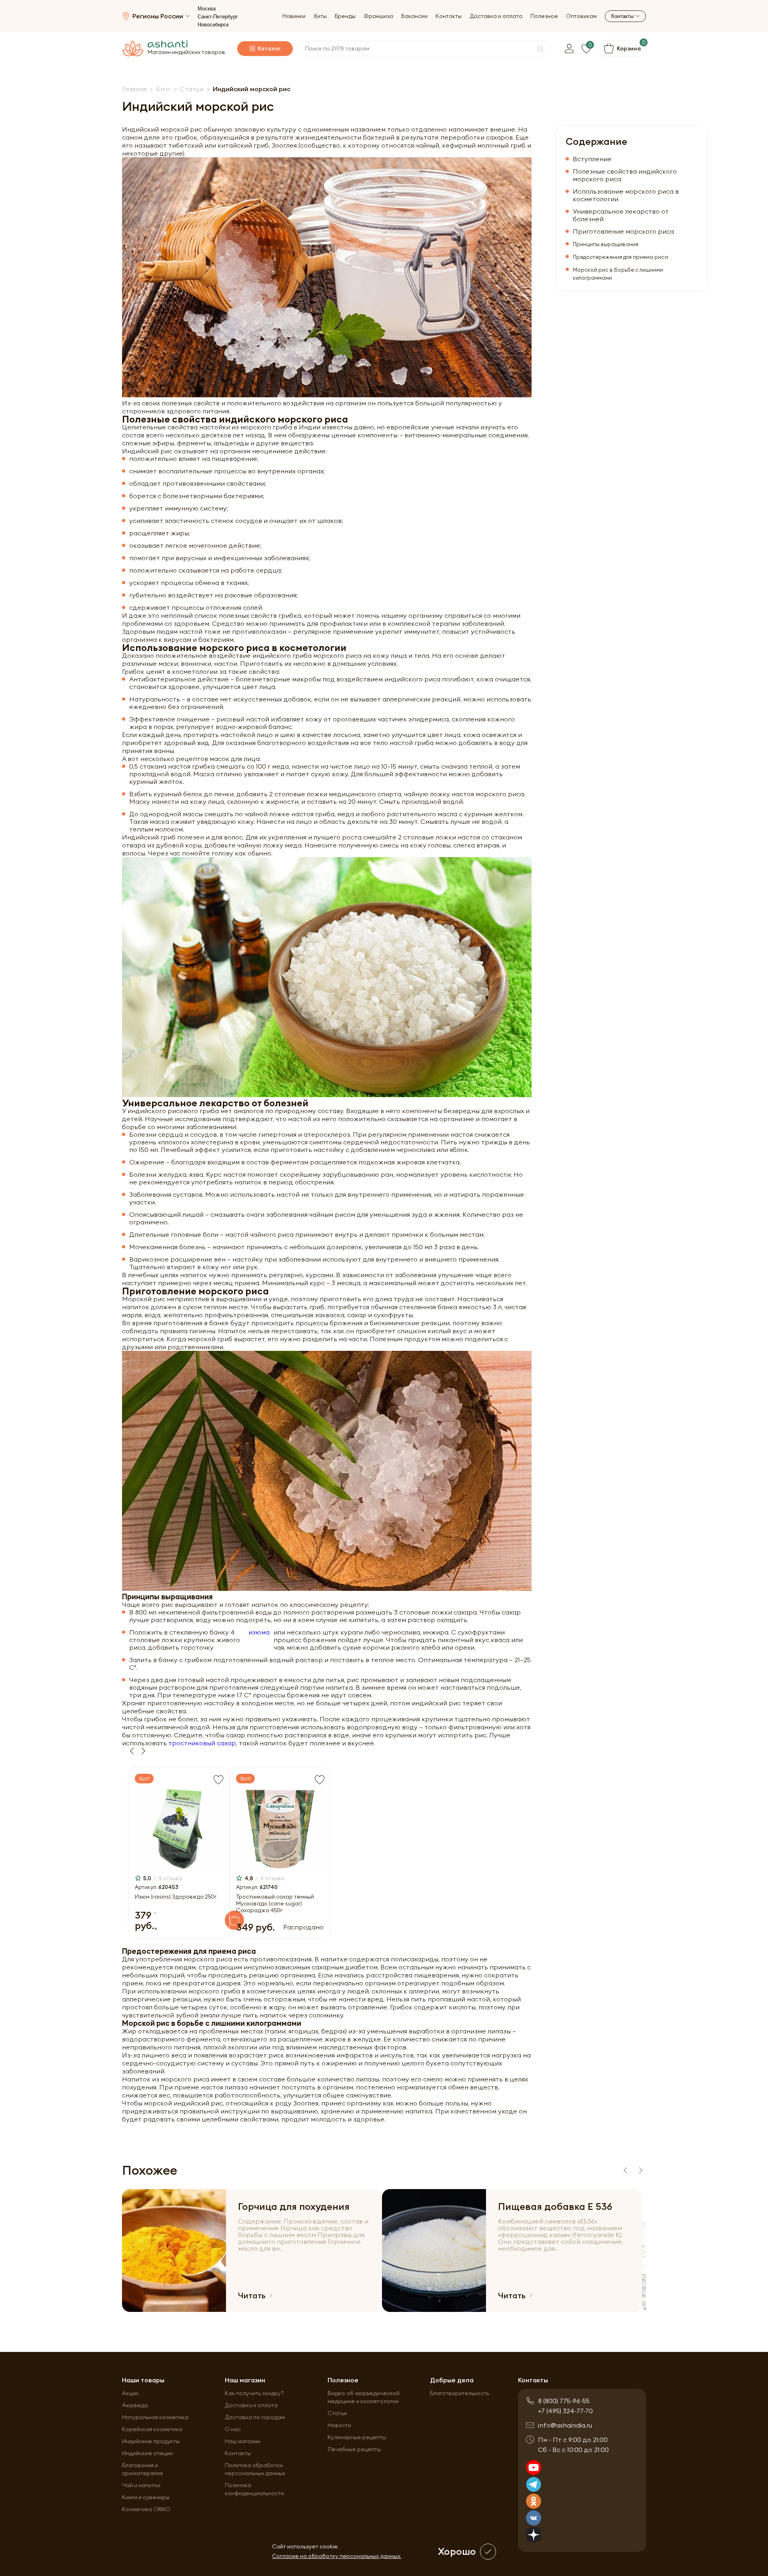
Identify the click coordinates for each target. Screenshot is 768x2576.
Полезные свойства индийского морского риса (625, 175)
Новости (339, 2425)
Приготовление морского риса (623, 231)
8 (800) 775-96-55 (564, 2401)
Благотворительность (460, 2393)
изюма (259, 1632)
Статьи (337, 2413)
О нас (233, 2429)
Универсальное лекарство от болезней (621, 215)
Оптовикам (581, 16)
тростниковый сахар (202, 1743)
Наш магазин (242, 2441)
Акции (130, 2393)
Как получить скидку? (254, 2393)
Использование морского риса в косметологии (626, 195)
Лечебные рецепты (354, 2449)
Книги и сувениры (146, 2497)
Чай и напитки (141, 2485)
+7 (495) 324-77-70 (565, 2411)
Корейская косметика (152, 2429)
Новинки (294, 16)
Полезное (544, 16)
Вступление (592, 159)
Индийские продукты (151, 2441)
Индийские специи (147, 2453)
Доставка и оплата (496, 16)
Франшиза (378, 16)
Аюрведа (135, 2405)
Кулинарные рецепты (357, 2437)
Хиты (320, 16)
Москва (207, 9)
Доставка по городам (255, 2417)
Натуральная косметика (155, 2417)
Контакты (449, 16)
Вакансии (414, 16)
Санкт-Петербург (218, 17)
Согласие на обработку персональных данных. (337, 2556)
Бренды (345, 16)
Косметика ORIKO (146, 2509)
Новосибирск (213, 25)
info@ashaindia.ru (565, 2425)
